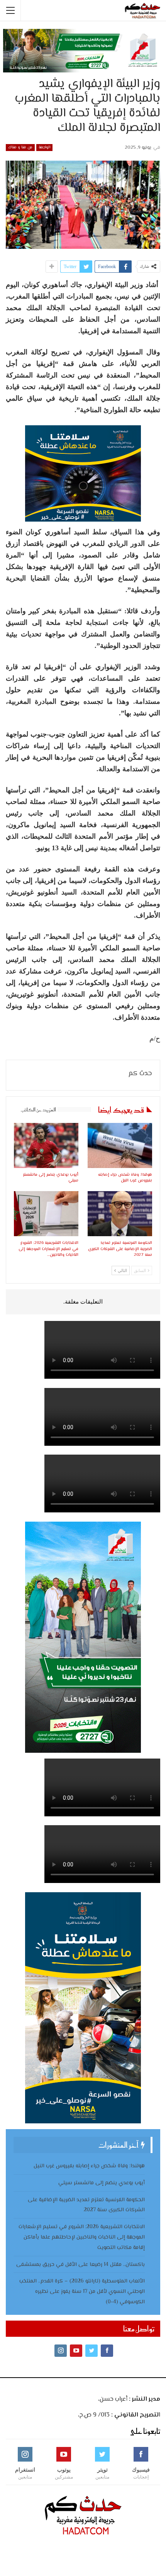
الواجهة (44, 147)
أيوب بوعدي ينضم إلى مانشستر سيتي (102, 2183)
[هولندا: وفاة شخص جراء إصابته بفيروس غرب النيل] (120, 1145)
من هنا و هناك (20, 147)
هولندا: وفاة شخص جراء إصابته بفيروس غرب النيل (89, 2166)
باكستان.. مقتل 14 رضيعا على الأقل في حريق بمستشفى (80, 2265)
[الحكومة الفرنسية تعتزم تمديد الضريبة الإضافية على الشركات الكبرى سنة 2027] (120, 1214)
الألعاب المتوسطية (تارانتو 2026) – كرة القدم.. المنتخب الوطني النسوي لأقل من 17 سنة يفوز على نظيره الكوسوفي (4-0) (82, 2292)
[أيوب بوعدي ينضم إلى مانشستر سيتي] (46, 1145)
